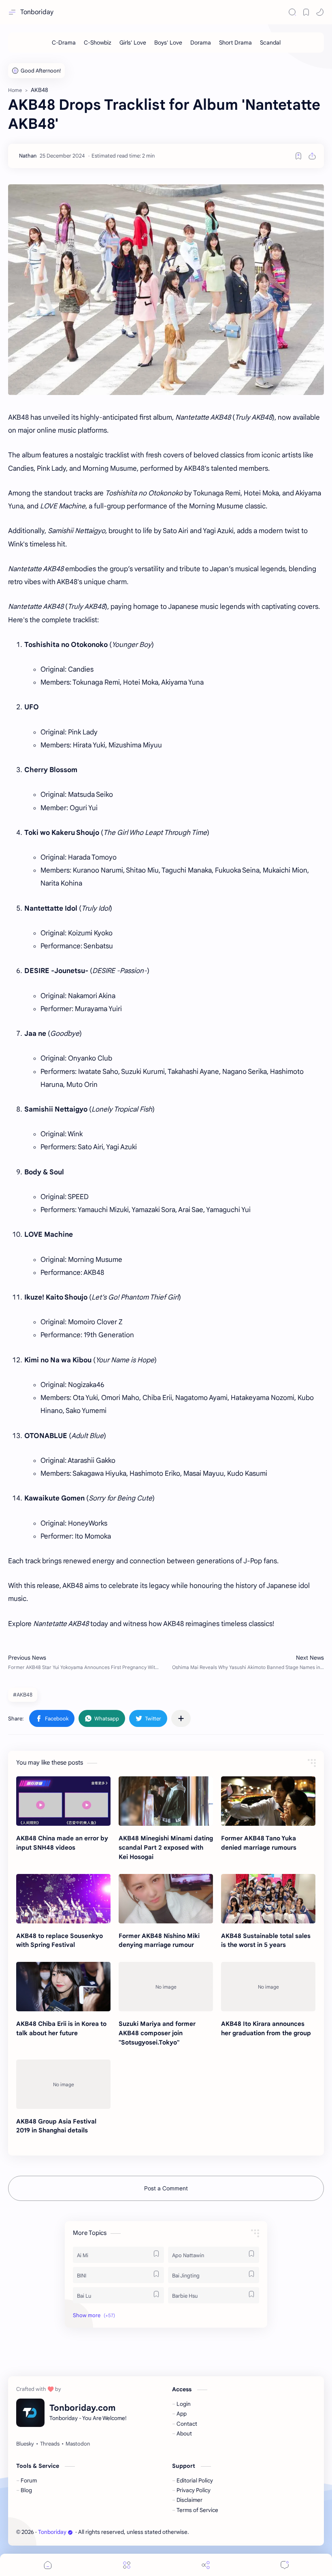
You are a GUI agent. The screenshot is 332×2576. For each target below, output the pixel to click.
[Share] (206, 2565)
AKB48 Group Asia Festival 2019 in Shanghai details (56, 2126)
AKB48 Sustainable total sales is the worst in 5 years (266, 1940)
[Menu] (127, 2565)
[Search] (292, 12)
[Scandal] (270, 43)
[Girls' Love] (133, 43)
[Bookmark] (306, 12)
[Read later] (298, 156)
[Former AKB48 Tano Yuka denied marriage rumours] (268, 1801)
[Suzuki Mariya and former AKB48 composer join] (166, 1987)
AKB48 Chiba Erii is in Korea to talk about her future (61, 2028)
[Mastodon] (78, 2444)
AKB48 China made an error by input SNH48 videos (62, 1843)
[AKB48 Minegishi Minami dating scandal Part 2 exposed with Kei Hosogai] (166, 1801)
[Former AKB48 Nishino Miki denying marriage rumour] (166, 1899)
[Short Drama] (235, 43)
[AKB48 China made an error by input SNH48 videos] (63, 1801)
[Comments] (285, 2565)
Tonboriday (37, 12)
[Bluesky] (25, 2444)
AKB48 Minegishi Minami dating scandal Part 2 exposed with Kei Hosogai (166, 1847)
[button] (320, 12)
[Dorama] (201, 43)
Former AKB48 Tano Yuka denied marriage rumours (259, 1843)
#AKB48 (23, 1695)
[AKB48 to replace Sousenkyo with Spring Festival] (63, 1899)
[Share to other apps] (181, 1718)
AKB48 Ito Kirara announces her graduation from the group (266, 2028)
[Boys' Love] (168, 43)
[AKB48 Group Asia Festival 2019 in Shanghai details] (63, 2084)
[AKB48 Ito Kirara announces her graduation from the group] (268, 1987)
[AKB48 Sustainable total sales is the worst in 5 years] (268, 1899)
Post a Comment (166, 2188)
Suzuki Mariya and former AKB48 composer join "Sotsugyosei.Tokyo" (157, 2033)
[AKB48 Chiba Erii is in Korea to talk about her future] (63, 1987)
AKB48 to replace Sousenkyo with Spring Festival (60, 1940)
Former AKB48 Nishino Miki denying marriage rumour (159, 1940)
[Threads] (50, 2444)
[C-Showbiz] (98, 43)
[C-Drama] (64, 43)
